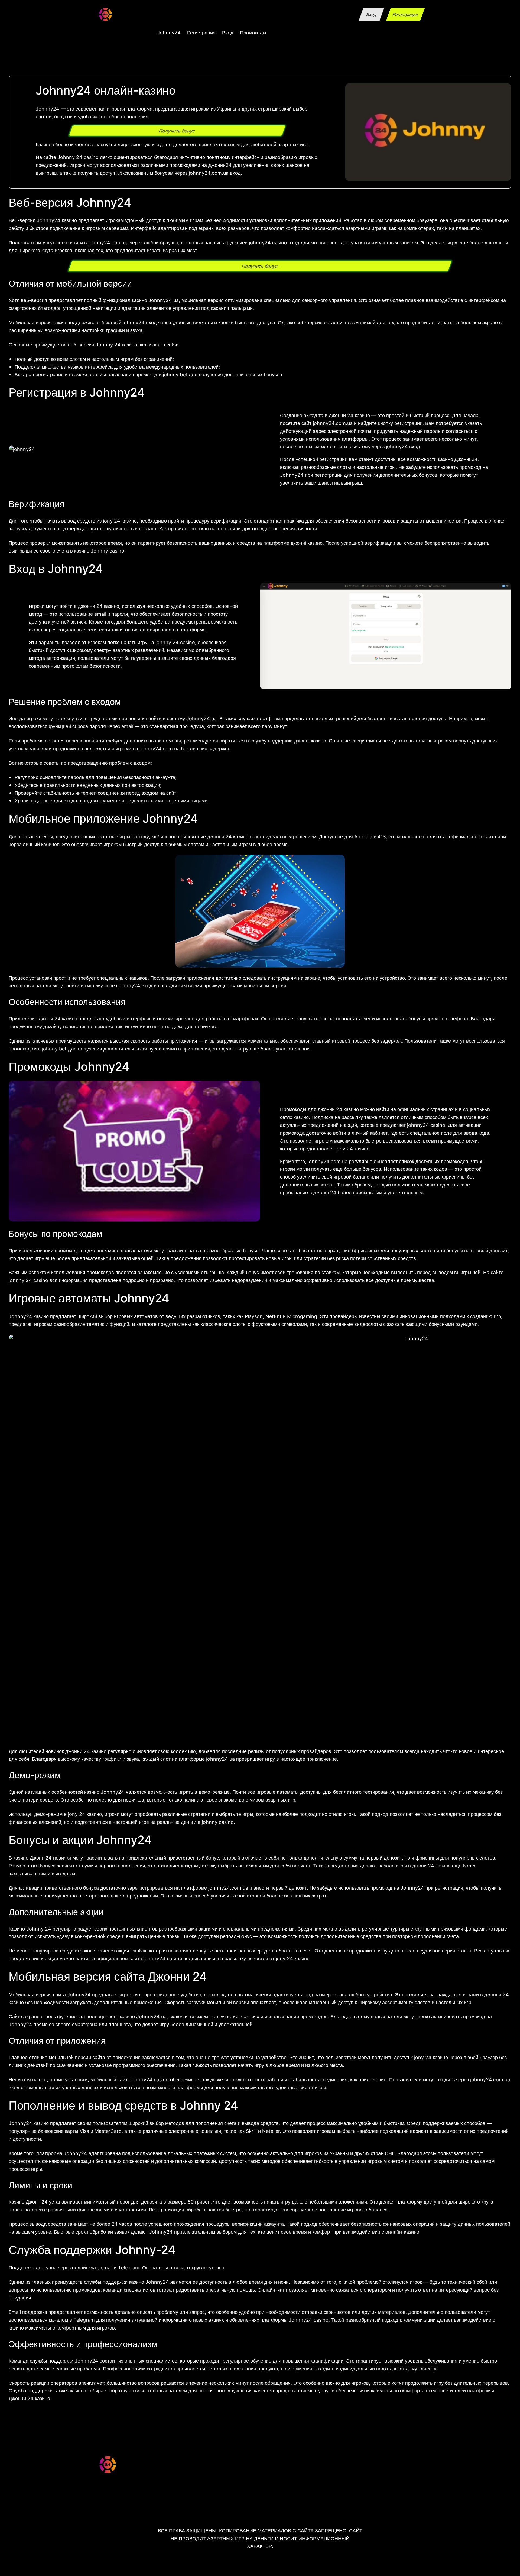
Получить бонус (177, 131)
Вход (371, 14)
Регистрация (405, 14)
